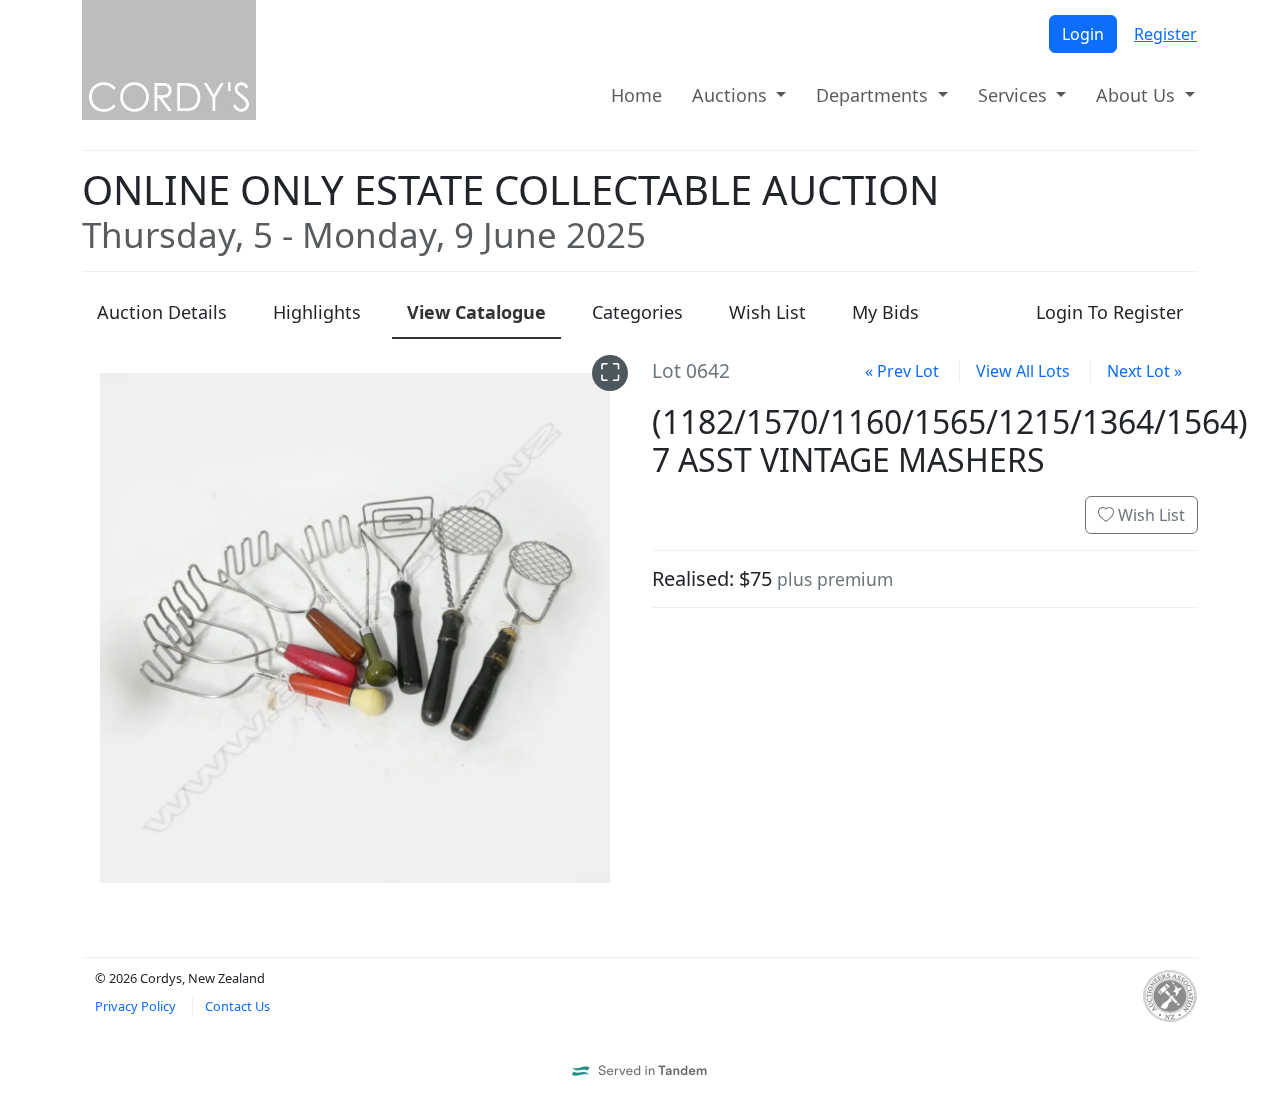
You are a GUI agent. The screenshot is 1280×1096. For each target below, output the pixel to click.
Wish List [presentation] (767, 312)
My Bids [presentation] (885, 312)
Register (1165, 34)
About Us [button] (1138, 95)
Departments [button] (874, 95)
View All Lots (1023, 371)
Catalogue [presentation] (476, 312)
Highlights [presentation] (317, 312)
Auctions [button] (732, 95)
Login (1083, 34)
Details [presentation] (162, 312)
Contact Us (237, 1006)
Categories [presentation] (637, 312)
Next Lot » (1144, 371)
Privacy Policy (135, 1006)
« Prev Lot (902, 371)
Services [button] (1015, 95)
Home (636, 95)
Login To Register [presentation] (1109, 312)
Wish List (1149, 515)
